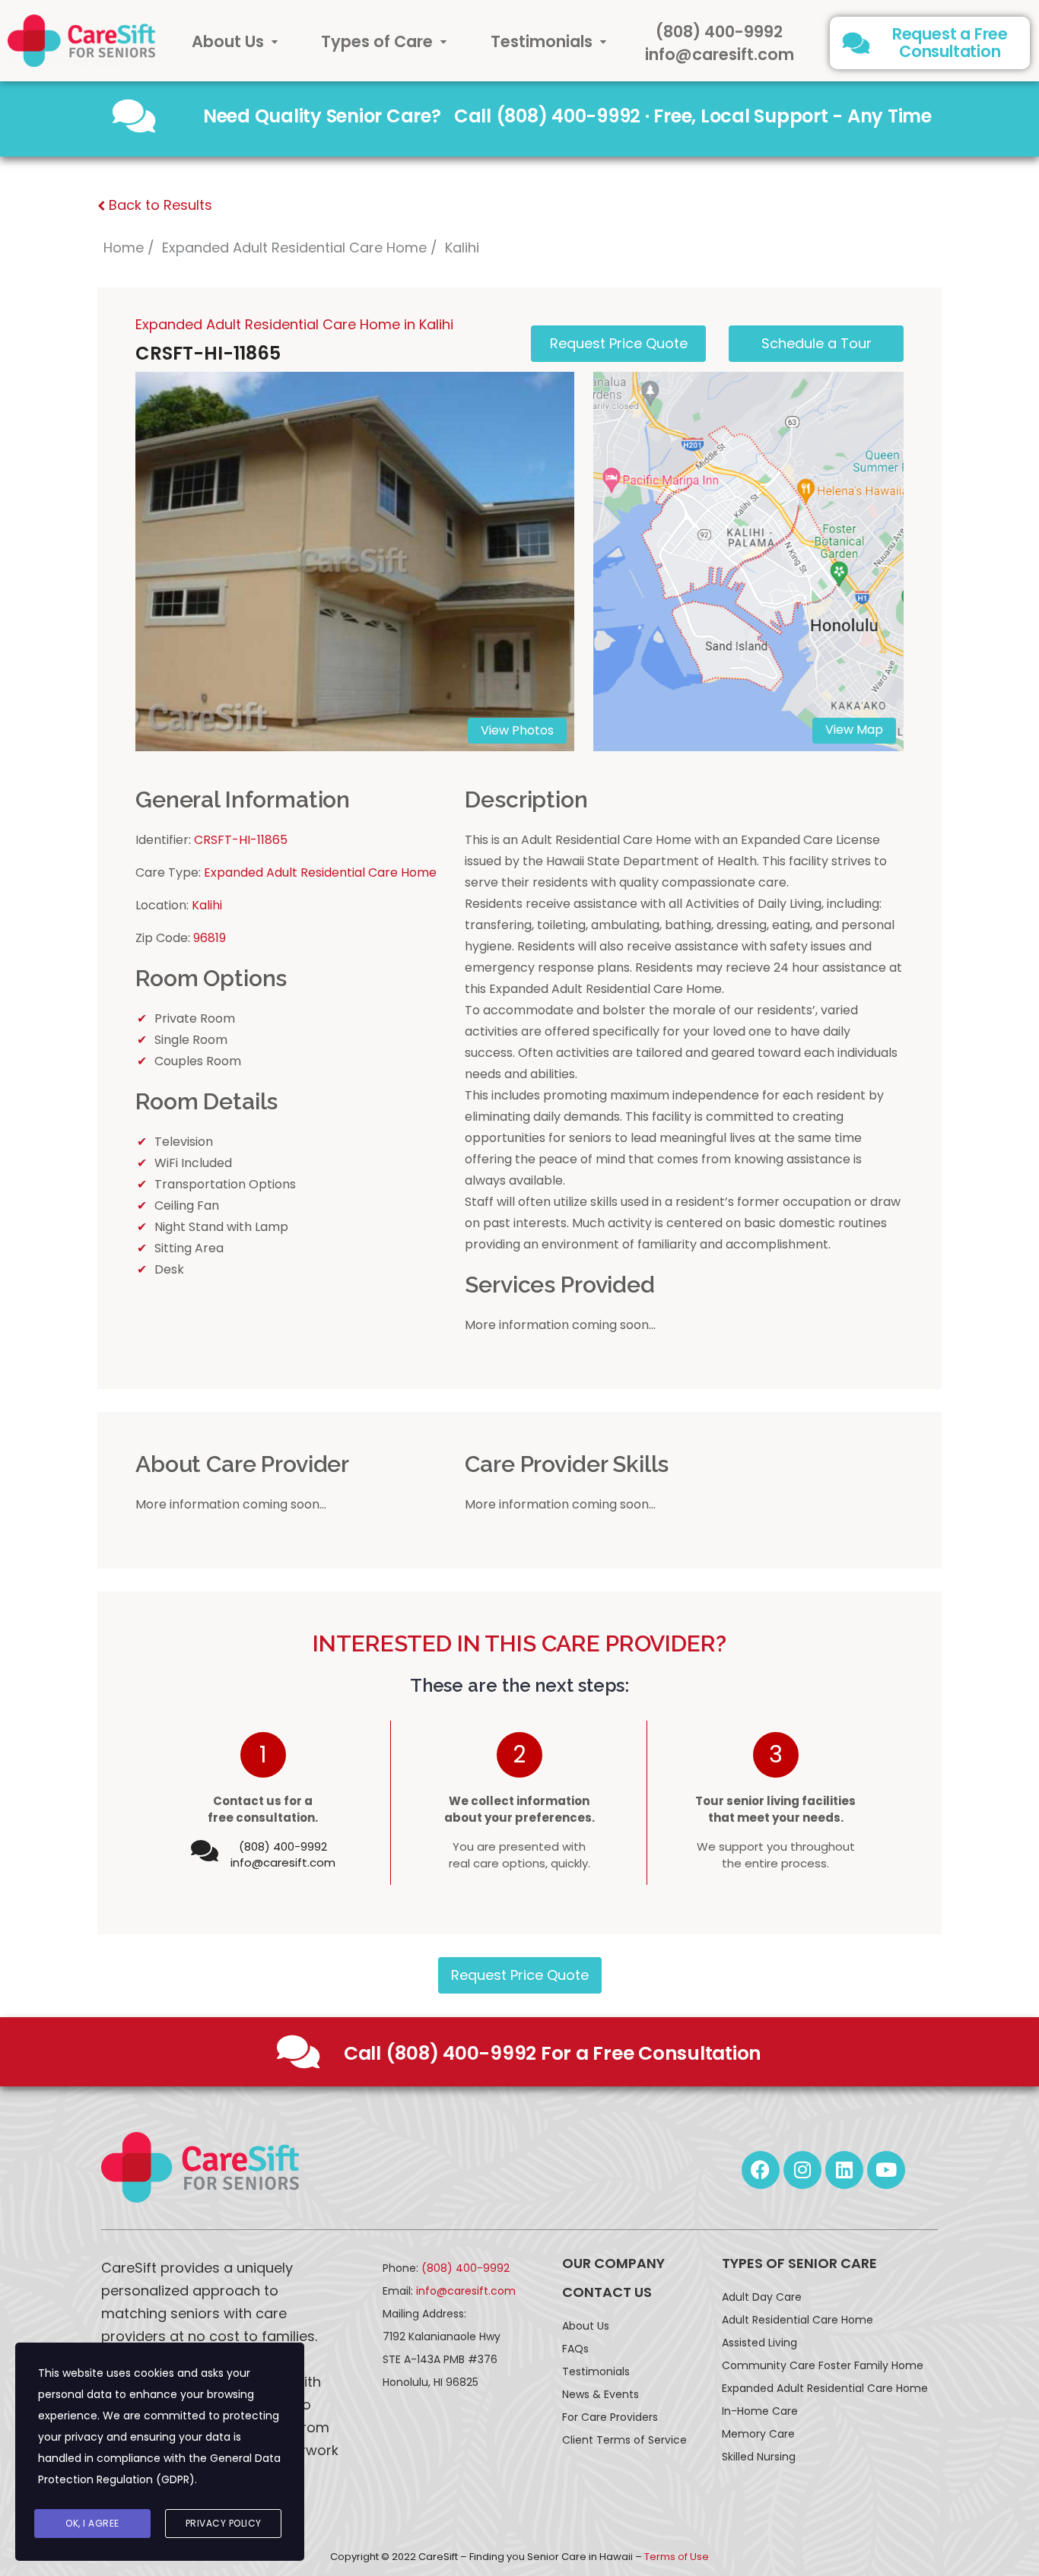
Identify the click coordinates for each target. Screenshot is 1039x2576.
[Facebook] (761, 2170)
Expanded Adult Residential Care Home (294, 247)
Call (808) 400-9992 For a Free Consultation (553, 2053)
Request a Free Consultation (950, 43)
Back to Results (159, 205)
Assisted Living (759, 2343)
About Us (228, 41)
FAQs (575, 2349)
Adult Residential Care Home (798, 2320)
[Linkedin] (844, 2170)
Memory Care (758, 2434)
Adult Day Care (762, 2297)
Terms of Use (677, 2557)
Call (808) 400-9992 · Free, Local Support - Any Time (693, 116)
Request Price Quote (520, 1975)
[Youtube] (886, 2170)
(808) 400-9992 (719, 32)
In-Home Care (760, 2411)
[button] (235, 41)
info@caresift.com (720, 54)
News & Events (601, 2394)
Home (124, 247)
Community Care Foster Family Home (823, 2365)
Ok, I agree (92, 2523)
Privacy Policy (224, 2523)
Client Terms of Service (624, 2440)
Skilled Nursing (759, 2457)
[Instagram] (802, 2170)
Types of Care (377, 41)
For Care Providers (610, 2417)
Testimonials (542, 41)
